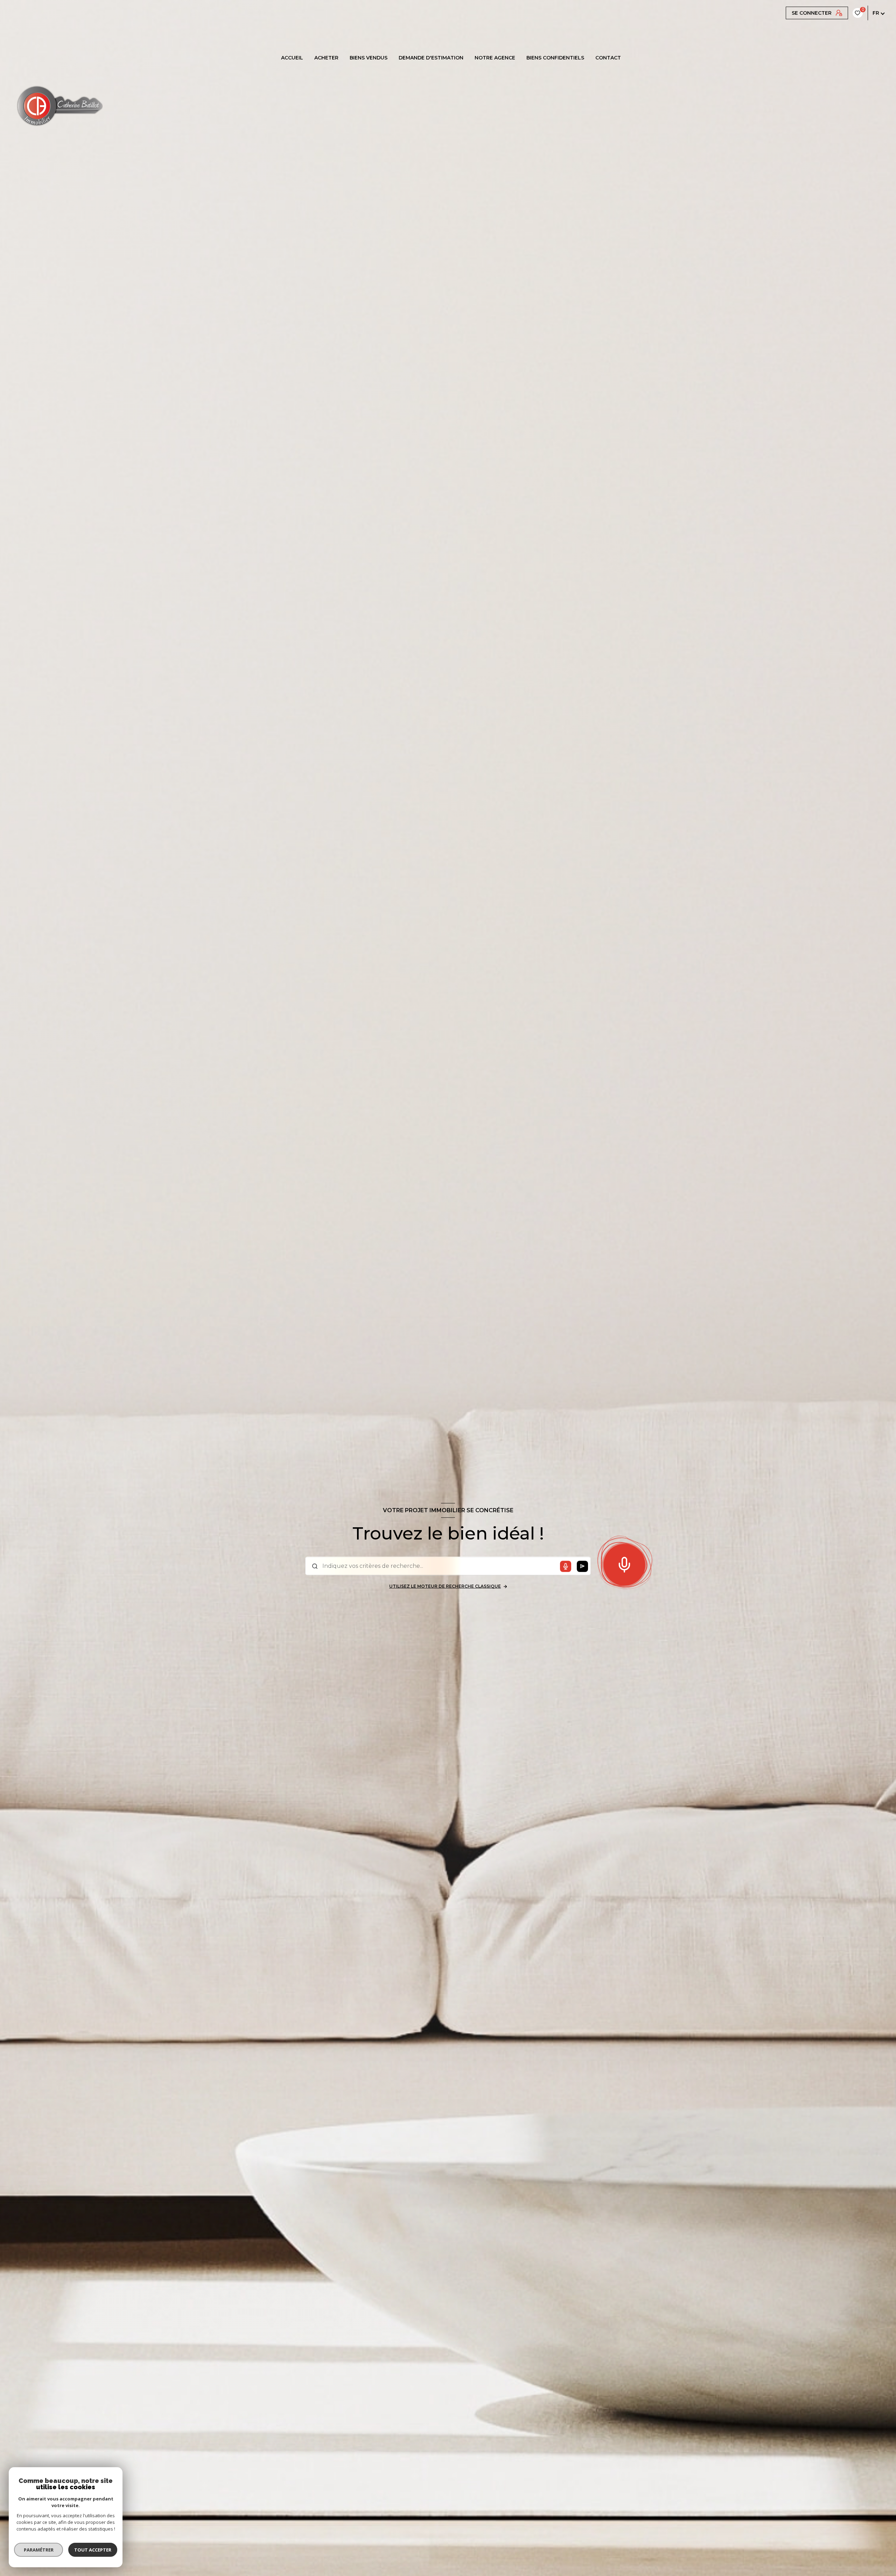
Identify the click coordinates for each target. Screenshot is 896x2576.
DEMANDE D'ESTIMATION (431, 58)
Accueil (292, 58)
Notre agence (495, 58)
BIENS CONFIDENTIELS (555, 58)
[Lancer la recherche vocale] (624, 1563)
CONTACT (608, 58)
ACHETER (326, 58)
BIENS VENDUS (369, 58)
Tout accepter (93, 2550)
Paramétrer (39, 2550)
